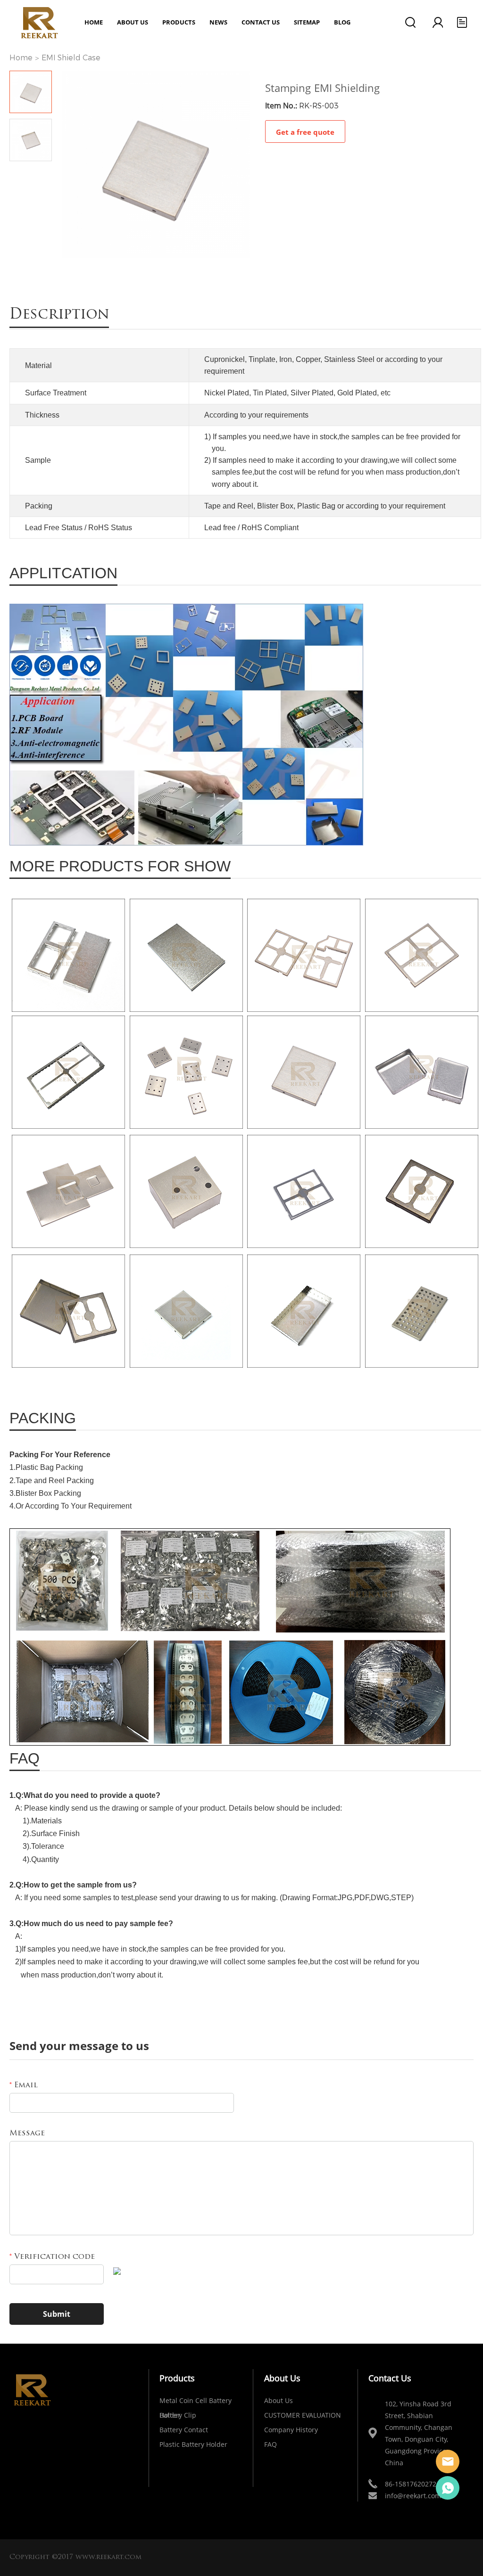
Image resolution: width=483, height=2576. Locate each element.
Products (179, 22)
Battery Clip (178, 2415)
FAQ (271, 2444)
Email (24, 2085)
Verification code (52, 2257)
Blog (342, 22)
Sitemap (307, 22)
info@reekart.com (413, 2496)
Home (94, 22)
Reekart (448, 2461)
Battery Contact (184, 2430)
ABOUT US (133, 22)
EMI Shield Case (71, 58)
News (218, 22)
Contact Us (261, 22)
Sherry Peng (448, 2488)
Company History (291, 2430)
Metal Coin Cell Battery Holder (196, 2402)
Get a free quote (305, 132)
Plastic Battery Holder (193, 2444)
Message (27, 2133)
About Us (279, 2400)
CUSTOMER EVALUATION (303, 2415)
